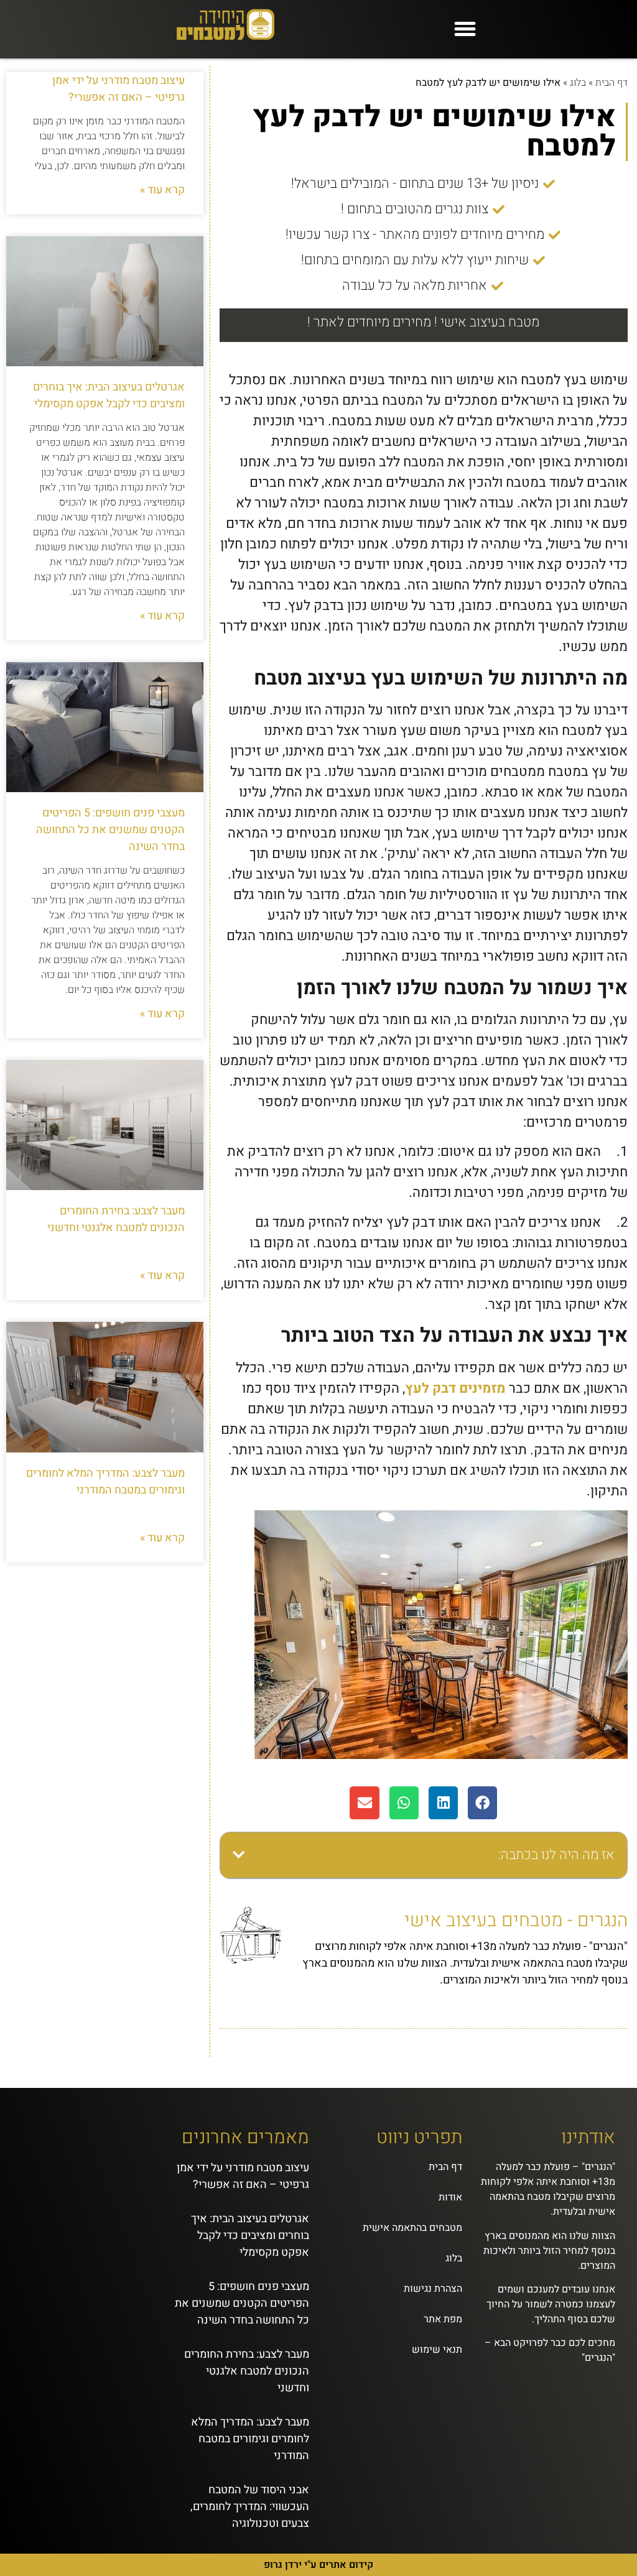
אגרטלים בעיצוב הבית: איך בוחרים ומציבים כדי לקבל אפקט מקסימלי (109, 395)
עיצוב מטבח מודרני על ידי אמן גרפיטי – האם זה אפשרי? (119, 89)
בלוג (578, 83)
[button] (465, 29)
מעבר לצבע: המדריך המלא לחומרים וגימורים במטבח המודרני (105, 1482)
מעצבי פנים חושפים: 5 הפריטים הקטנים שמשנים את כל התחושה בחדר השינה (110, 830)
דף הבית (611, 83)
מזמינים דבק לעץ (455, 1388)
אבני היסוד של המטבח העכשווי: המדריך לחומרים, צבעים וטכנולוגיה (250, 2507)
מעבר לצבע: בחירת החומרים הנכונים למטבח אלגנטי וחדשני (116, 1219)
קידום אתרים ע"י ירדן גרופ (318, 2565)
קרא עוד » (162, 190)
